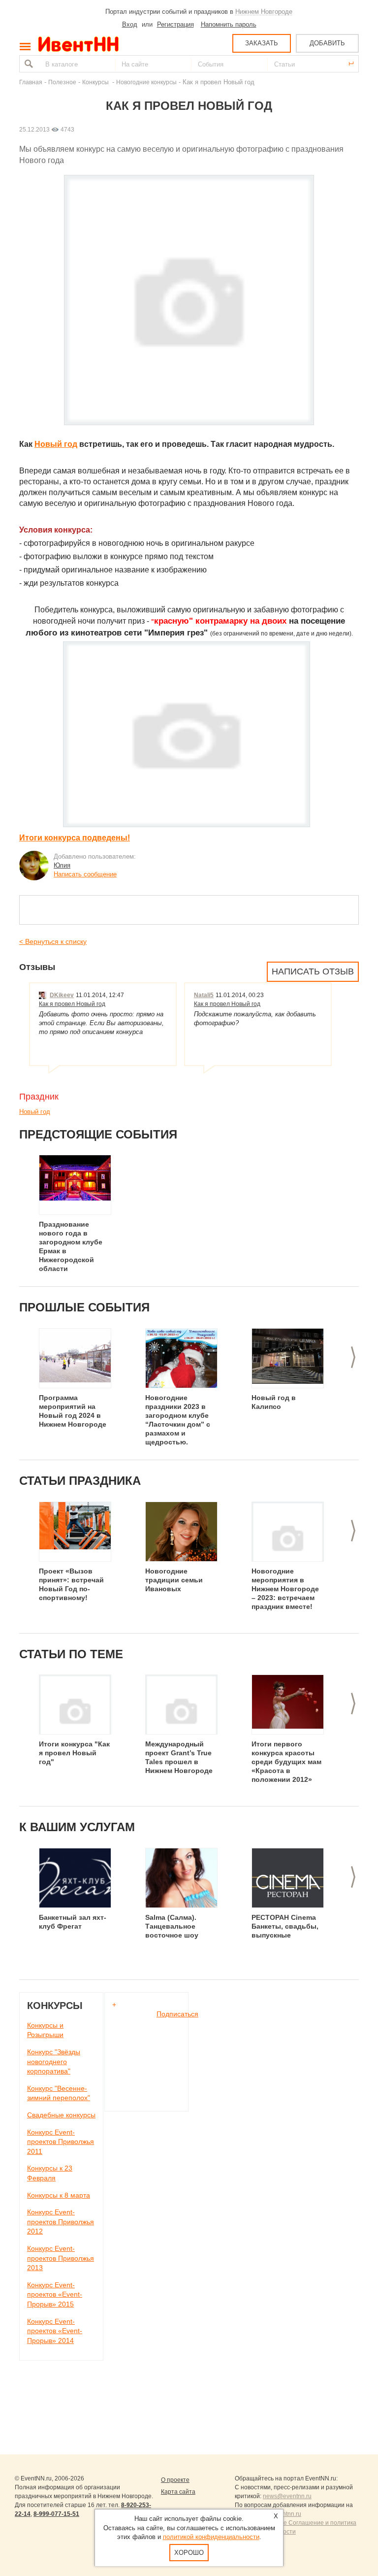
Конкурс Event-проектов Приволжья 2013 (61, 2258)
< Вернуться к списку (53, 941)
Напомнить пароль (229, 24)
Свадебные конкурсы (61, 2115)
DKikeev (62, 995)
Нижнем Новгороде (264, 12)
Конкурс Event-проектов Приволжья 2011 (61, 2142)
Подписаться (177, 2014)
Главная (31, 82)
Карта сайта (178, 2492)
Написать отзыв (313, 971)
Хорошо (189, 2553)
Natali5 (204, 995)
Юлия (62, 865)
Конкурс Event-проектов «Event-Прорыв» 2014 (55, 2331)
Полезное (62, 82)
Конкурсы (96, 82)
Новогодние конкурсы (146, 82)
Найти (28, 64)
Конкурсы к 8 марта (59, 2195)
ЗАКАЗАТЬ (262, 43)
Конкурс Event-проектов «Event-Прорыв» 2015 (55, 2294)
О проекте (175, 2480)
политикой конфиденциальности (211, 2537)
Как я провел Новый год (72, 1004)
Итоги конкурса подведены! (75, 838)
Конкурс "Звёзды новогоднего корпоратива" (54, 2061)
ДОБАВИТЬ (327, 43)
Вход (130, 24)
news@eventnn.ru (287, 2496)
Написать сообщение (85, 874)
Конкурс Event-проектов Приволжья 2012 (61, 2222)
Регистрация (175, 24)
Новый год (56, 444)
